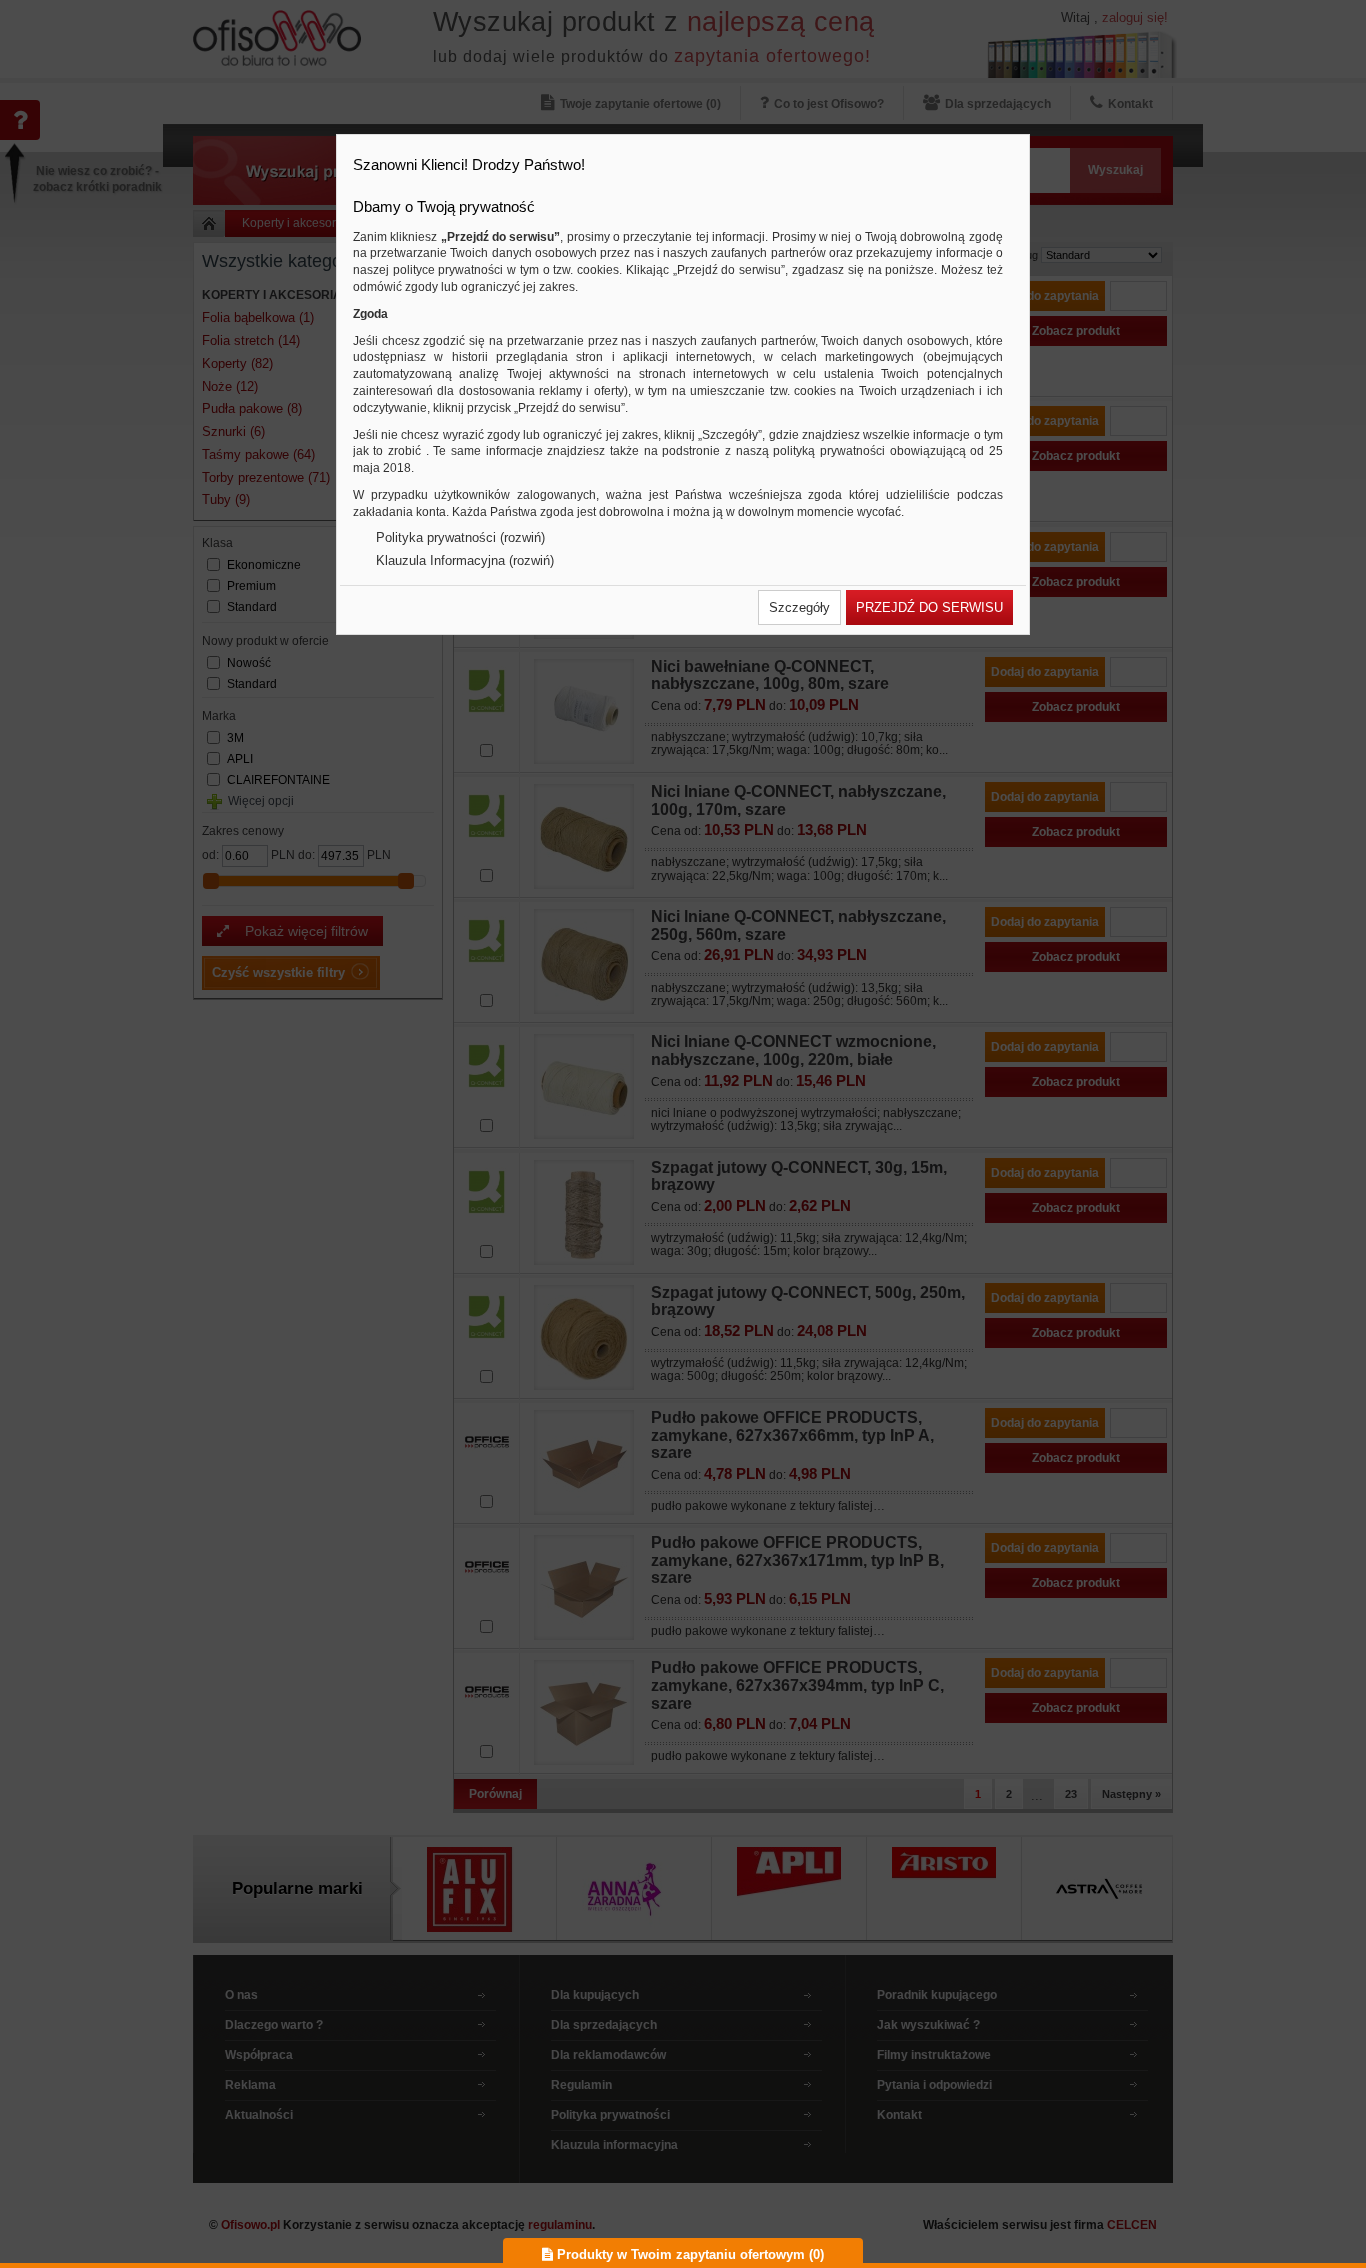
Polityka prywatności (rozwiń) (460, 537)
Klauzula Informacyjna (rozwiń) (465, 560)
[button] (799, 607)
